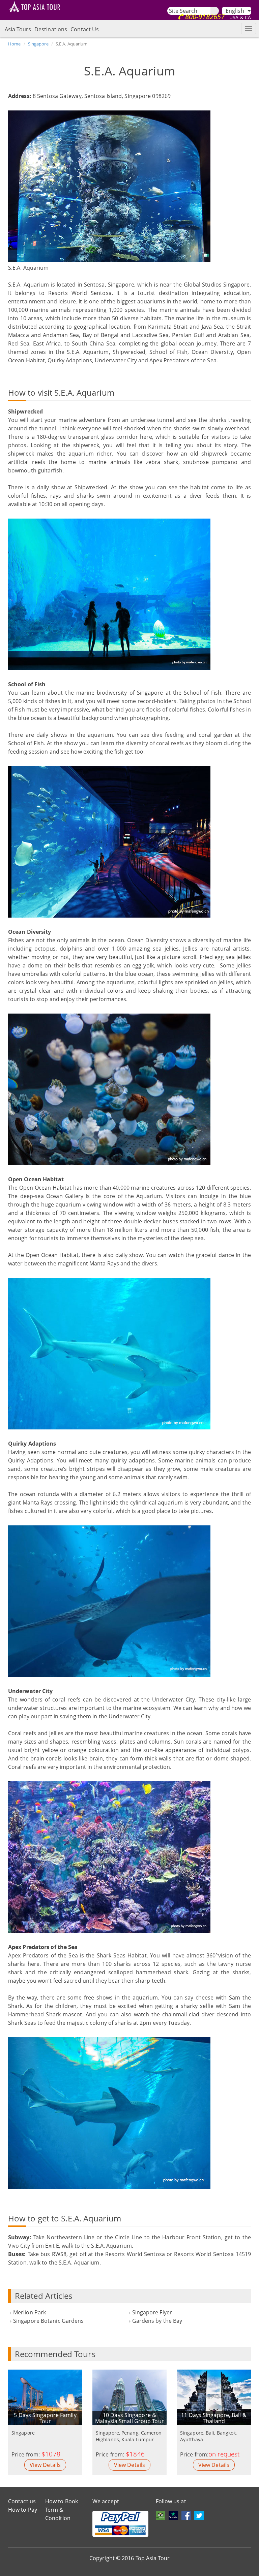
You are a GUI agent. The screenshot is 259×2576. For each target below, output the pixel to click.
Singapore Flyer (152, 2312)
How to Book (62, 2501)
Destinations (51, 29)
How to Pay (23, 2510)
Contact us (22, 2501)
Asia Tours (18, 29)
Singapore (38, 44)
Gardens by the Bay (157, 2321)
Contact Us (85, 29)
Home (14, 44)
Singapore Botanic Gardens (49, 2321)
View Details (45, 2465)
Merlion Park (30, 2312)
